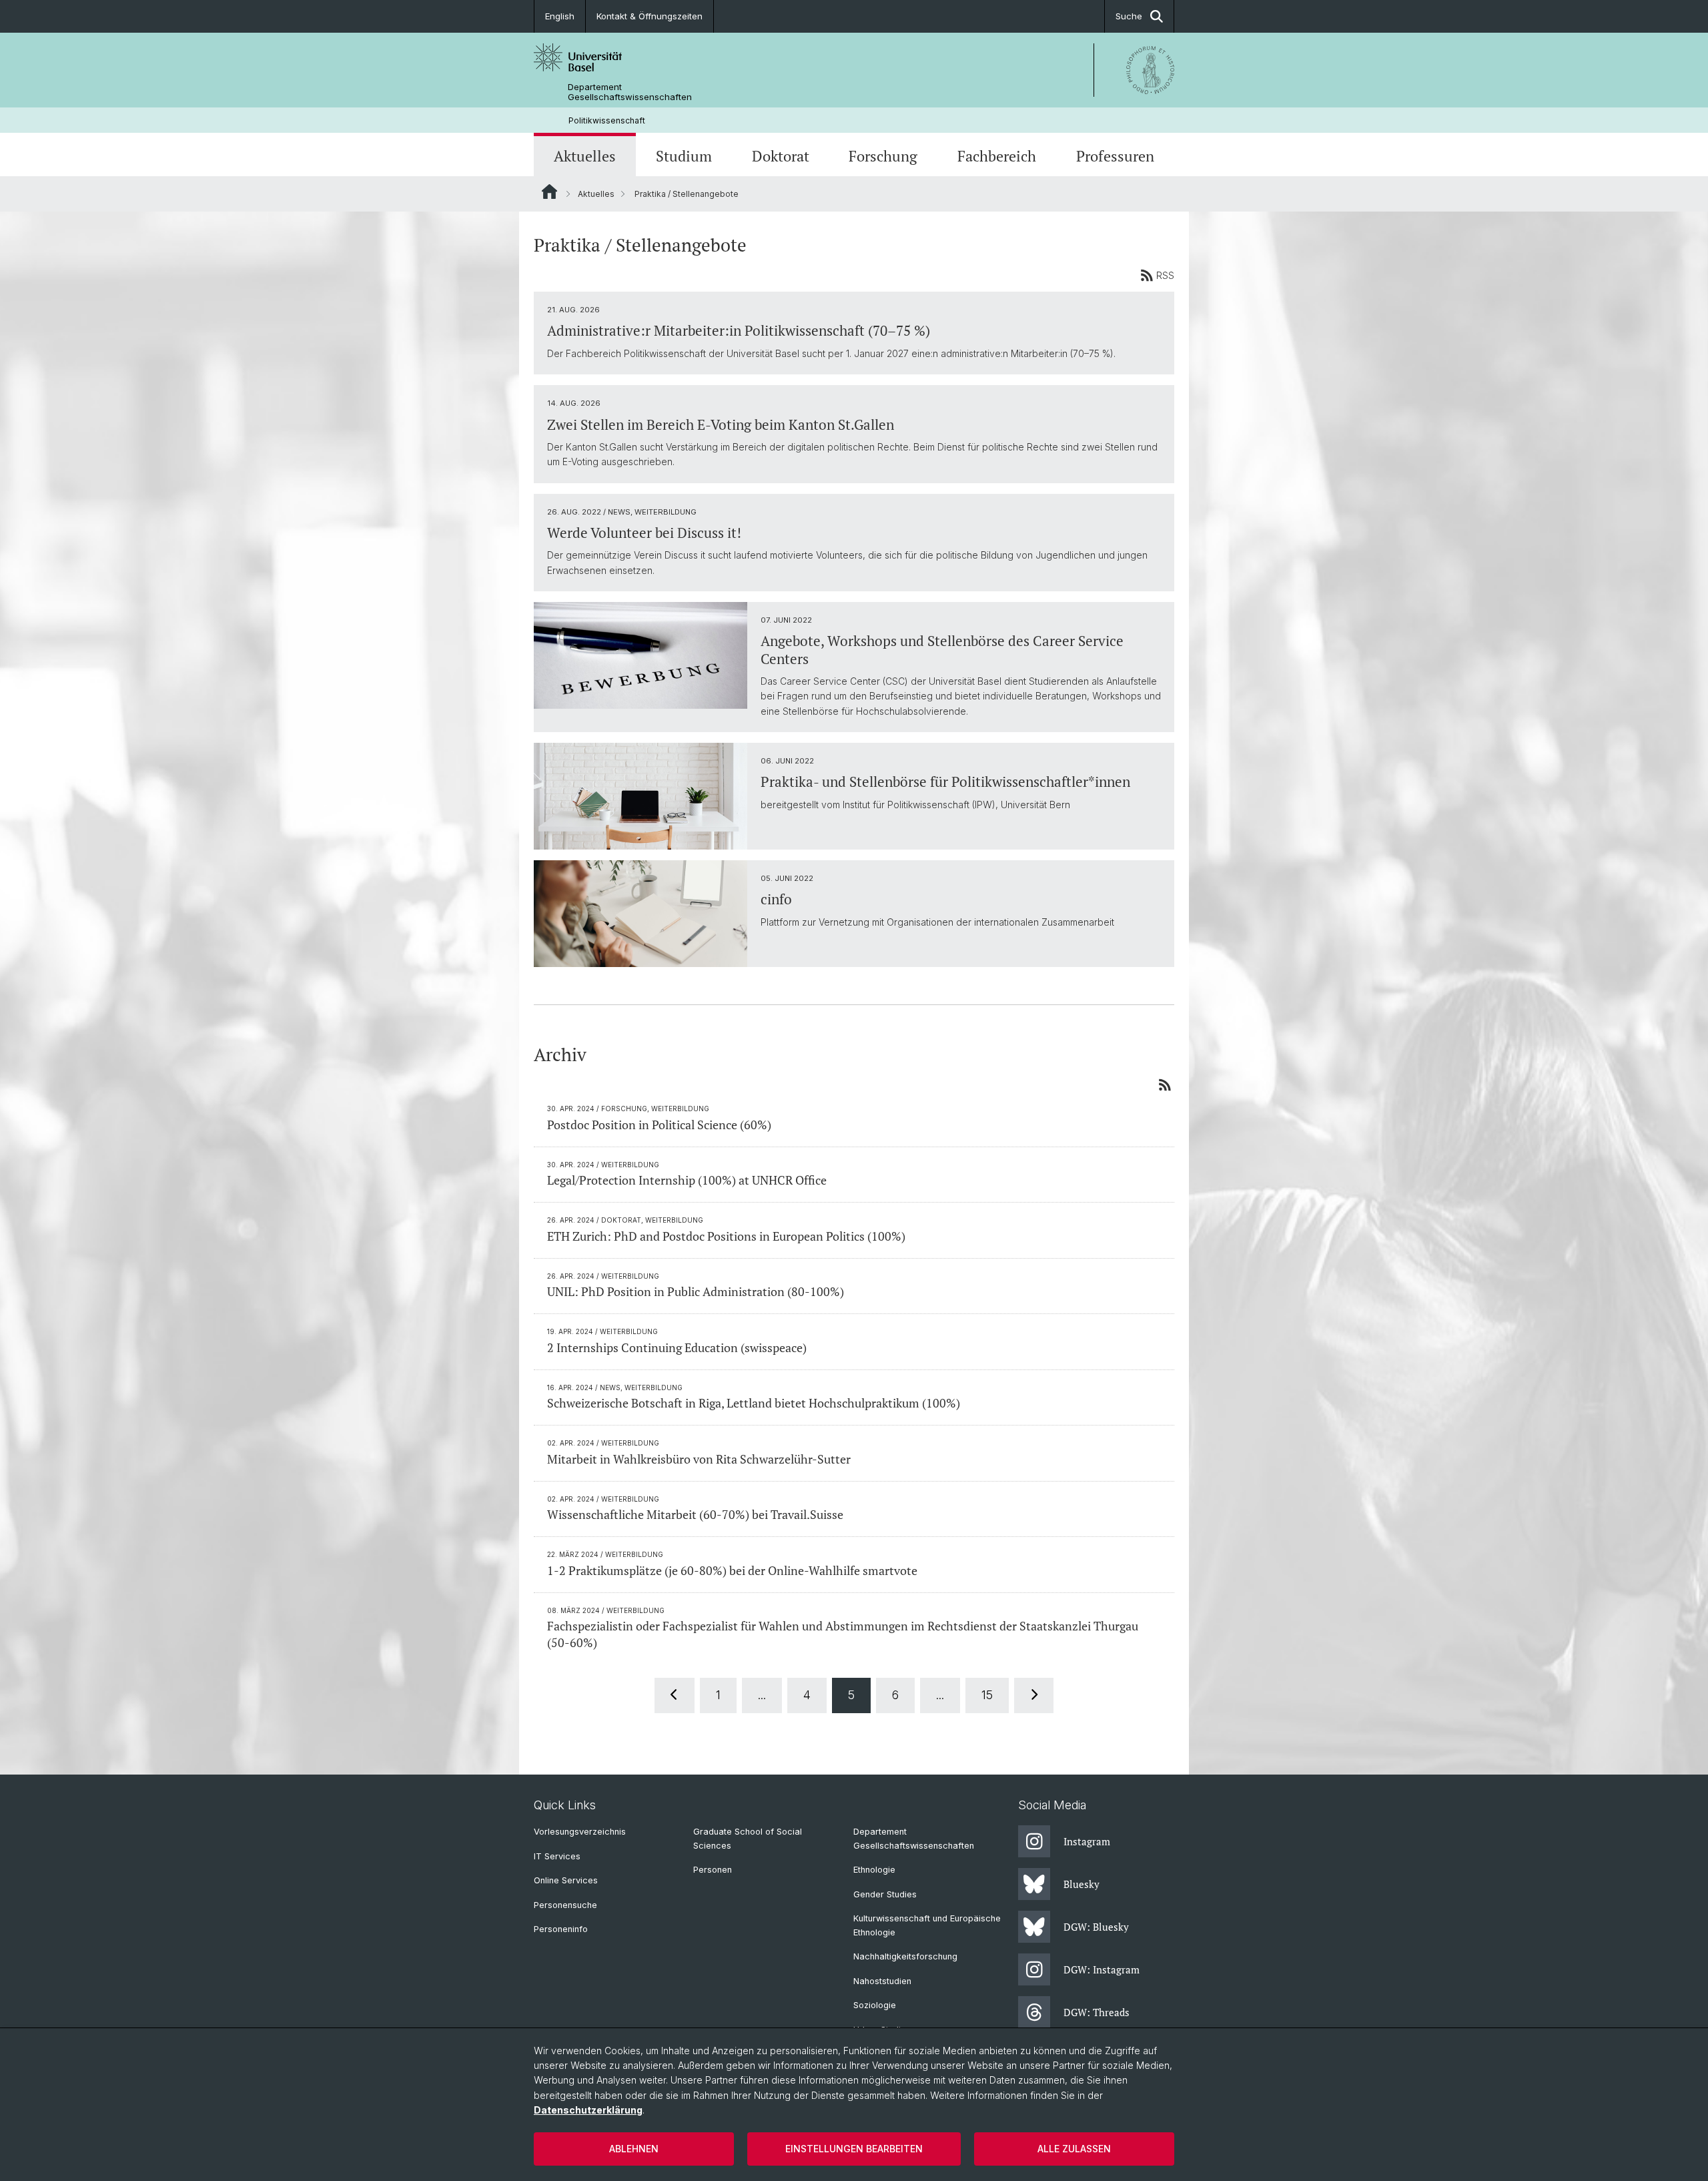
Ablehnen (634, 2149)
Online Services (566, 1880)
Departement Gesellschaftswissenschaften (630, 92)
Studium (684, 156)
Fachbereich (997, 156)
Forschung (883, 156)
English (560, 16)
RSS (1165, 275)
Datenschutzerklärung (588, 2110)
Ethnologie (874, 1870)
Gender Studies (885, 1894)
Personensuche (565, 1905)
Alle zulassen (1074, 2149)
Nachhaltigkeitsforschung (905, 1956)
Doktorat (781, 156)
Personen (713, 1870)
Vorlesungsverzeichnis (580, 1832)
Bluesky (1082, 1884)
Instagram (1087, 1841)
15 (987, 1695)
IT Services (557, 1856)
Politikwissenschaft (607, 120)
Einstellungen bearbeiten (854, 2149)
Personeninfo (561, 1929)
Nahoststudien (882, 1981)
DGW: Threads (1097, 2012)
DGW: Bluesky (1096, 1927)
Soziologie (875, 2005)
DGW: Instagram (1102, 1969)
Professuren (1115, 156)
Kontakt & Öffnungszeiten (650, 16)
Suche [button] (1129, 16)
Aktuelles (585, 156)
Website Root (549, 192)
